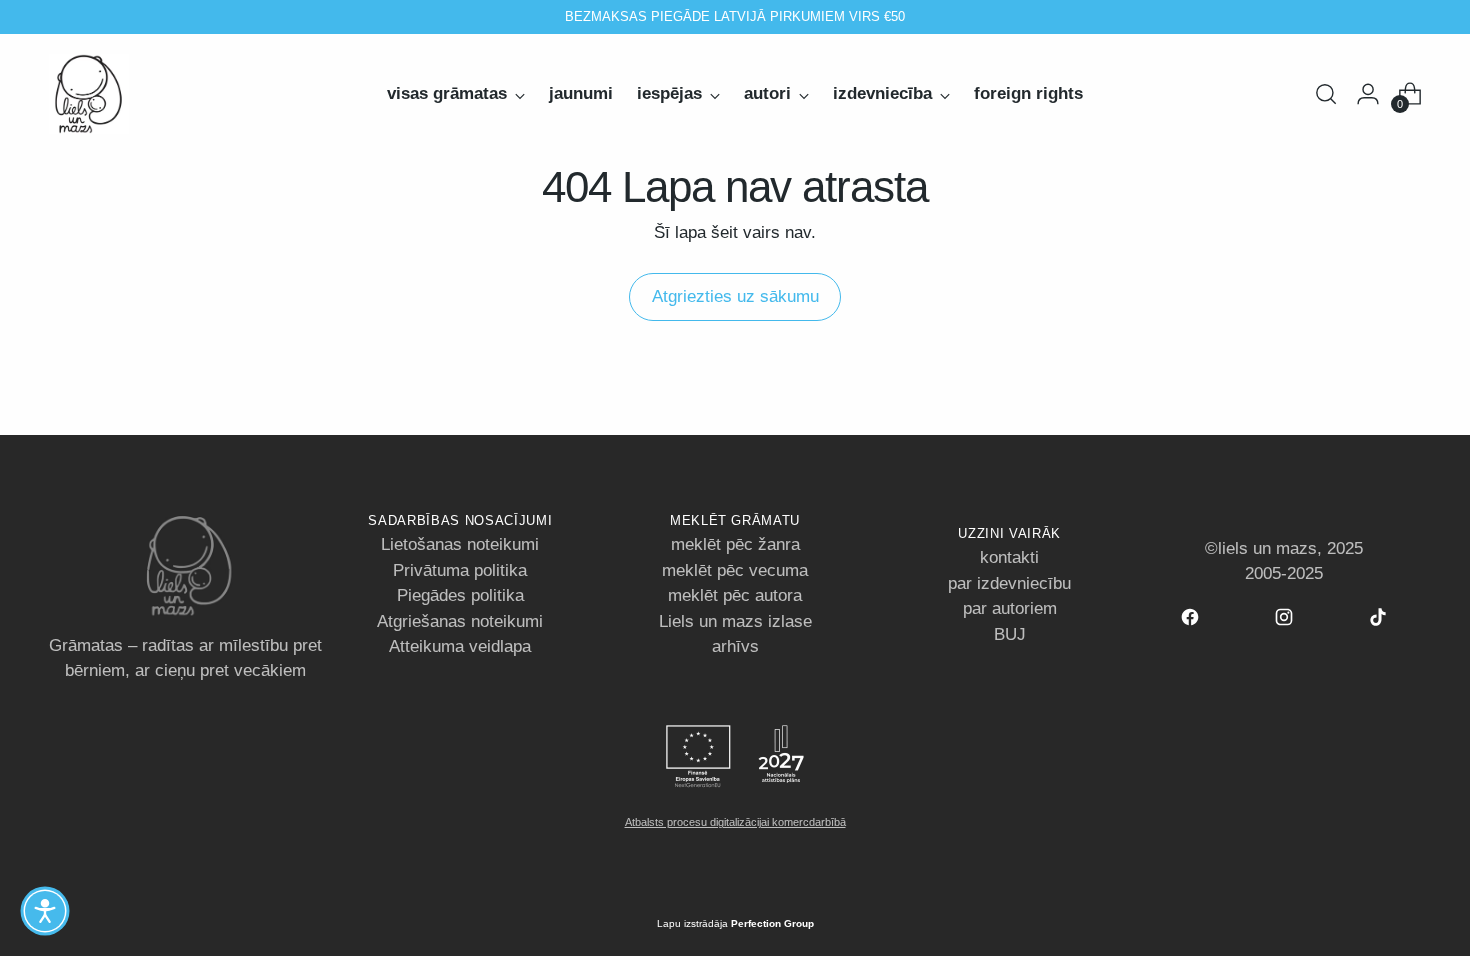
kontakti (1009, 557)
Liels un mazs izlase (735, 621)
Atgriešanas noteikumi (460, 621)
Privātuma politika (460, 570)
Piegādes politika (460, 595)
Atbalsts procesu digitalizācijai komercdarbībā (735, 822)
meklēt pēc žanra (735, 544)
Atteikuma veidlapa (460, 646)
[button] (45, 911)
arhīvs (735, 646)
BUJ (1010, 634)
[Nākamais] (953, 17)
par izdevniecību (1009, 583)
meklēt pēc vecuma (735, 570)
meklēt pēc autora (735, 595)
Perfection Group (772, 923)
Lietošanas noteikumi (460, 544)
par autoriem (1010, 608)
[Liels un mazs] (89, 94)
